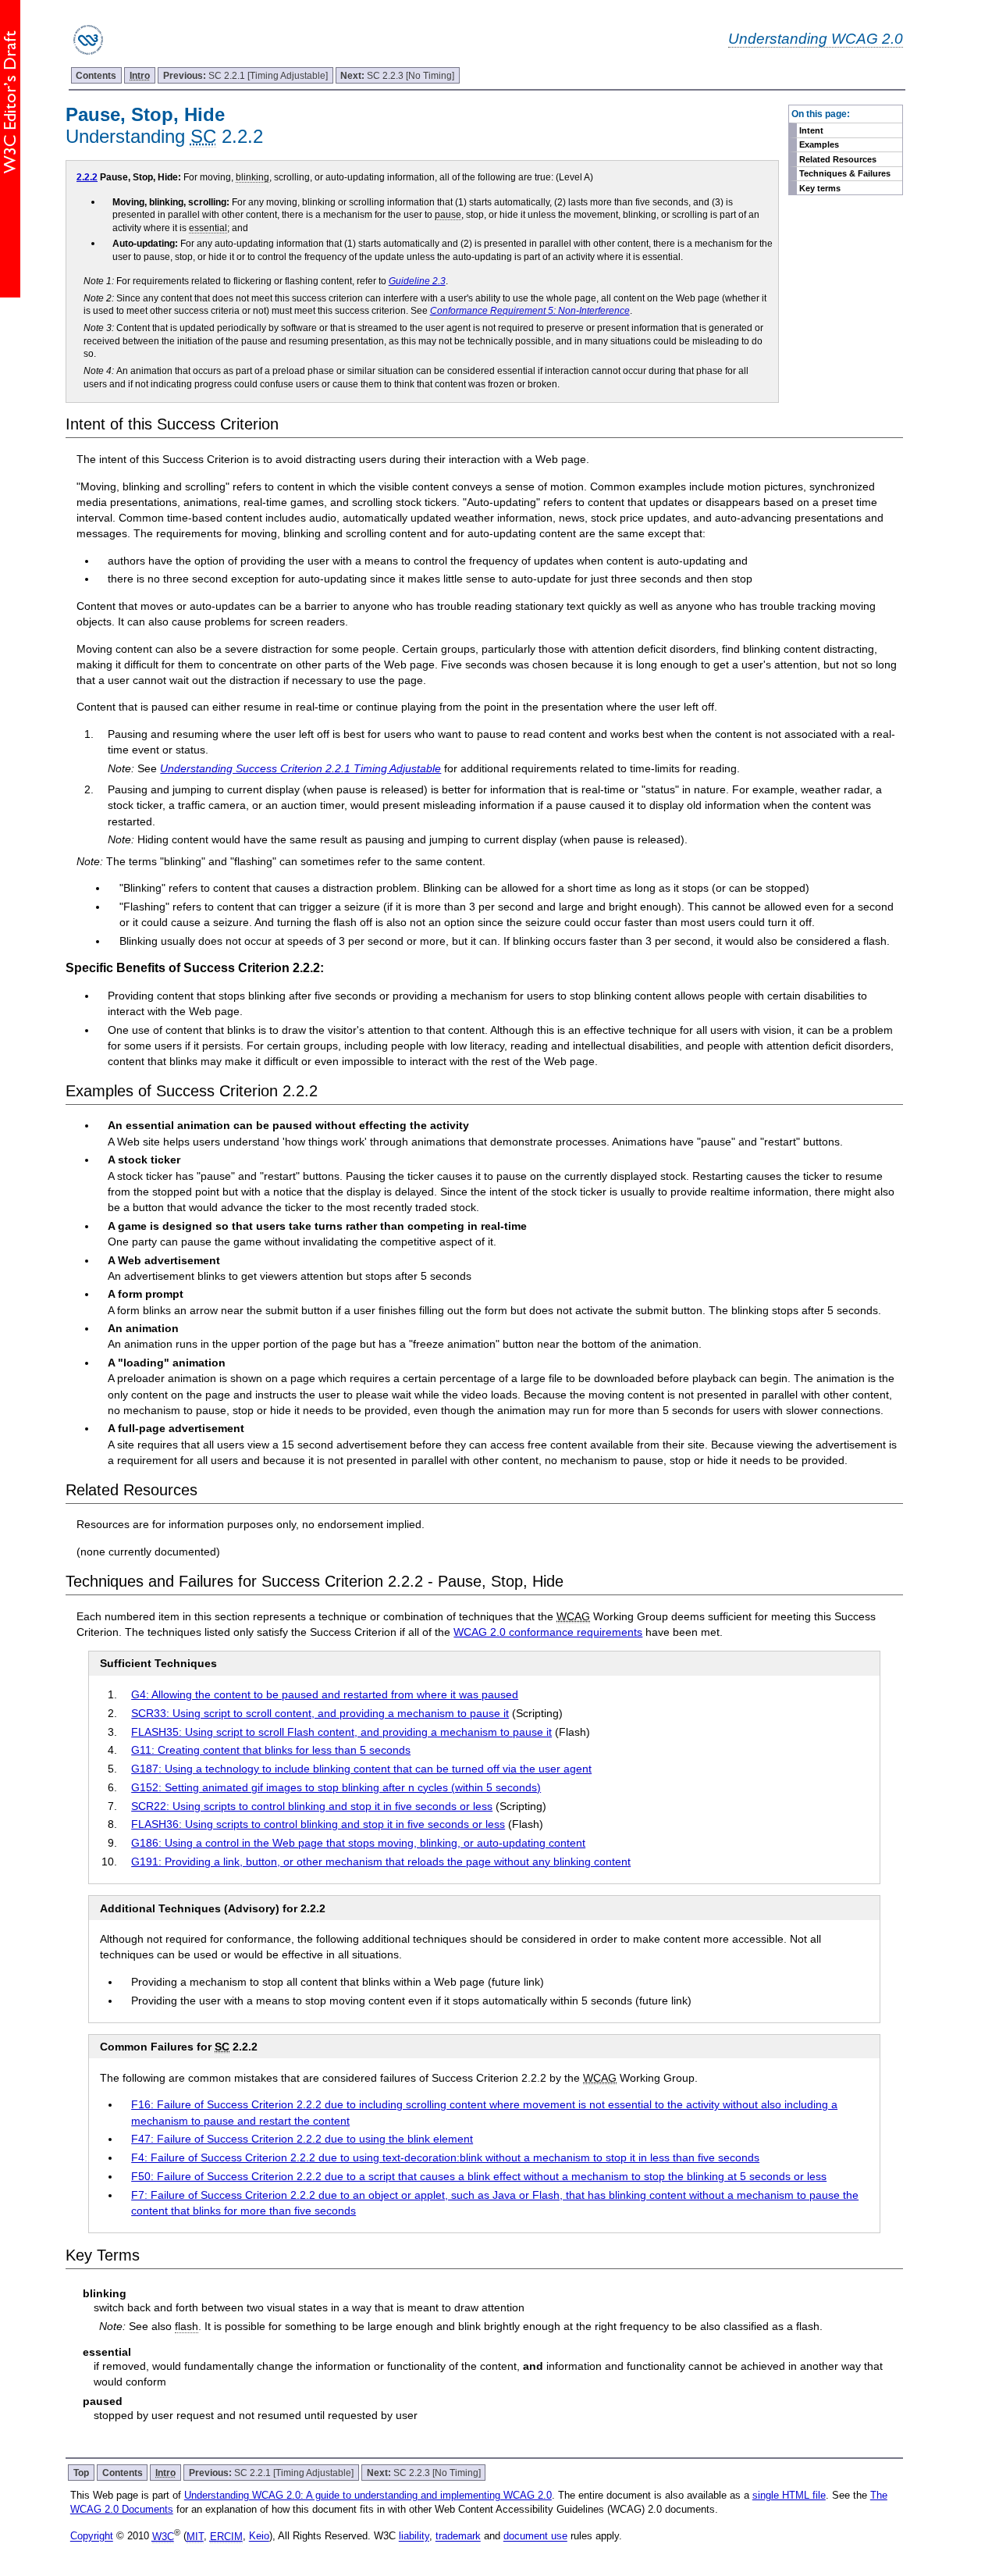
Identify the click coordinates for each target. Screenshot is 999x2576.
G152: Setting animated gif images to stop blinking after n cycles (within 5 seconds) (336, 1787)
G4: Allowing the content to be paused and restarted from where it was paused (325, 1694)
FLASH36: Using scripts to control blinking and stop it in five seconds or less (318, 1824)
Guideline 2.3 (417, 281)
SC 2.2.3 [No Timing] (397, 75)
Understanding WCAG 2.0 (816, 38)
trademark (458, 2537)
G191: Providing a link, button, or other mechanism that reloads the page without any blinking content (381, 1862)
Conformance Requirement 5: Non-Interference (530, 310)
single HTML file (789, 2495)
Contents (96, 75)
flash (187, 2326)
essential (208, 228)
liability (414, 2537)
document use (535, 2537)
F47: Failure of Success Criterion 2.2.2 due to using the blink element (302, 2139)
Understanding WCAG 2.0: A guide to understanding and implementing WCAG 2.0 (368, 2495)
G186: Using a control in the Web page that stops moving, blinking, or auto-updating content (358, 1843)
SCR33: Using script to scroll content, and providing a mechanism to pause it (320, 1713)
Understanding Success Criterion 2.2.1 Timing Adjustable (300, 768)
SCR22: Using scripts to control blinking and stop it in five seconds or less (312, 1806)
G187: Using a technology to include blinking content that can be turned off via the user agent (361, 1769)
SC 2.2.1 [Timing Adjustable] (245, 75)
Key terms (820, 188)
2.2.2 (87, 177)
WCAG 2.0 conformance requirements (548, 1632)
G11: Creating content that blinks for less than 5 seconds (271, 1750)
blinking (252, 177)
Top (81, 2473)
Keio (259, 2537)
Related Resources (838, 159)
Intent (811, 130)
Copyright (92, 2537)
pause (448, 214)
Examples (819, 144)
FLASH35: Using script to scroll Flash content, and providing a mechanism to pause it (341, 1732)
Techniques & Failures (845, 173)
